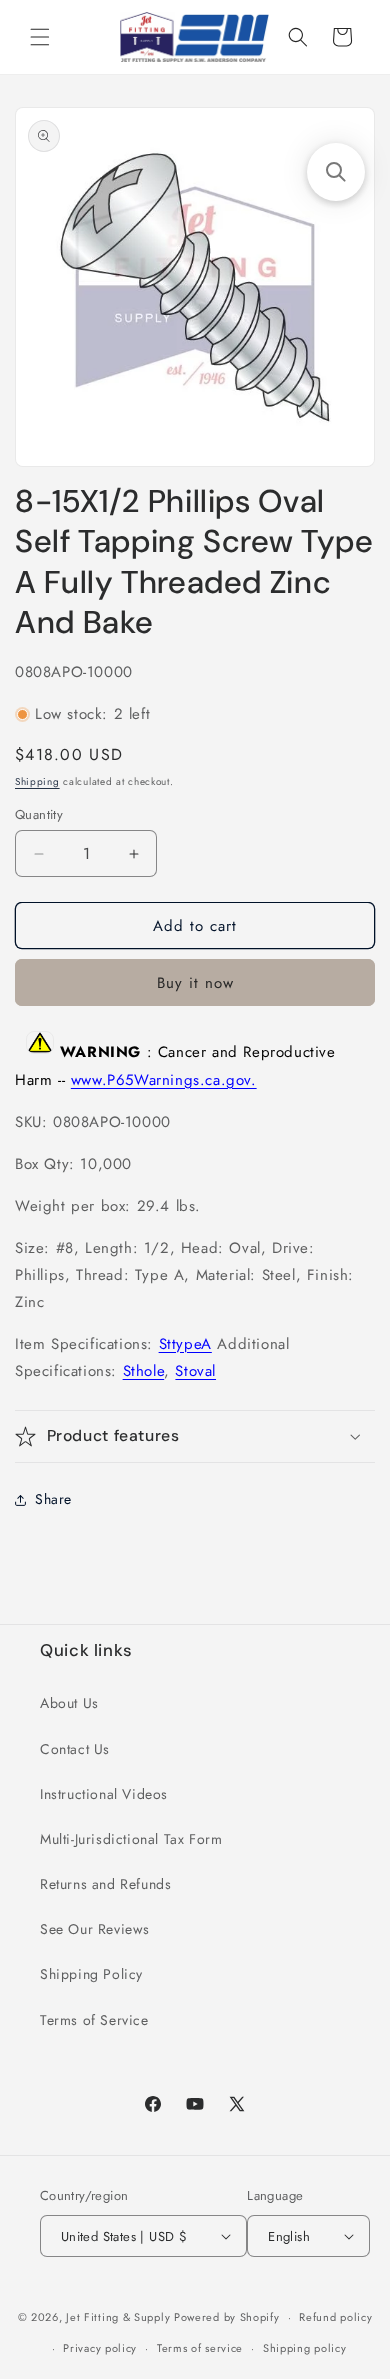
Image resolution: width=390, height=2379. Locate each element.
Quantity (39, 814)
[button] (40, 37)
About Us (69, 1703)
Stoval (195, 1371)
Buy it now (195, 983)
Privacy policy (100, 2348)
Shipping (37, 781)
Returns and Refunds (105, 1884)
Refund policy (335, 2317)
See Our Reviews (95, 1929)
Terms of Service (94, 2020)
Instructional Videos (104, 1794)
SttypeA (185, 1344)
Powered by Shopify (227, 2317)
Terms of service (200, 2348)
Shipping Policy (91, 1974)
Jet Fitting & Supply (118, 2317)
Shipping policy (305, 2348)
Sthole (144, 1371)
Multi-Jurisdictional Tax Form (131, 1839)
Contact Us (75, 1749)
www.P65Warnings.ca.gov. (164, 1080)
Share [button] (53, 1499)
